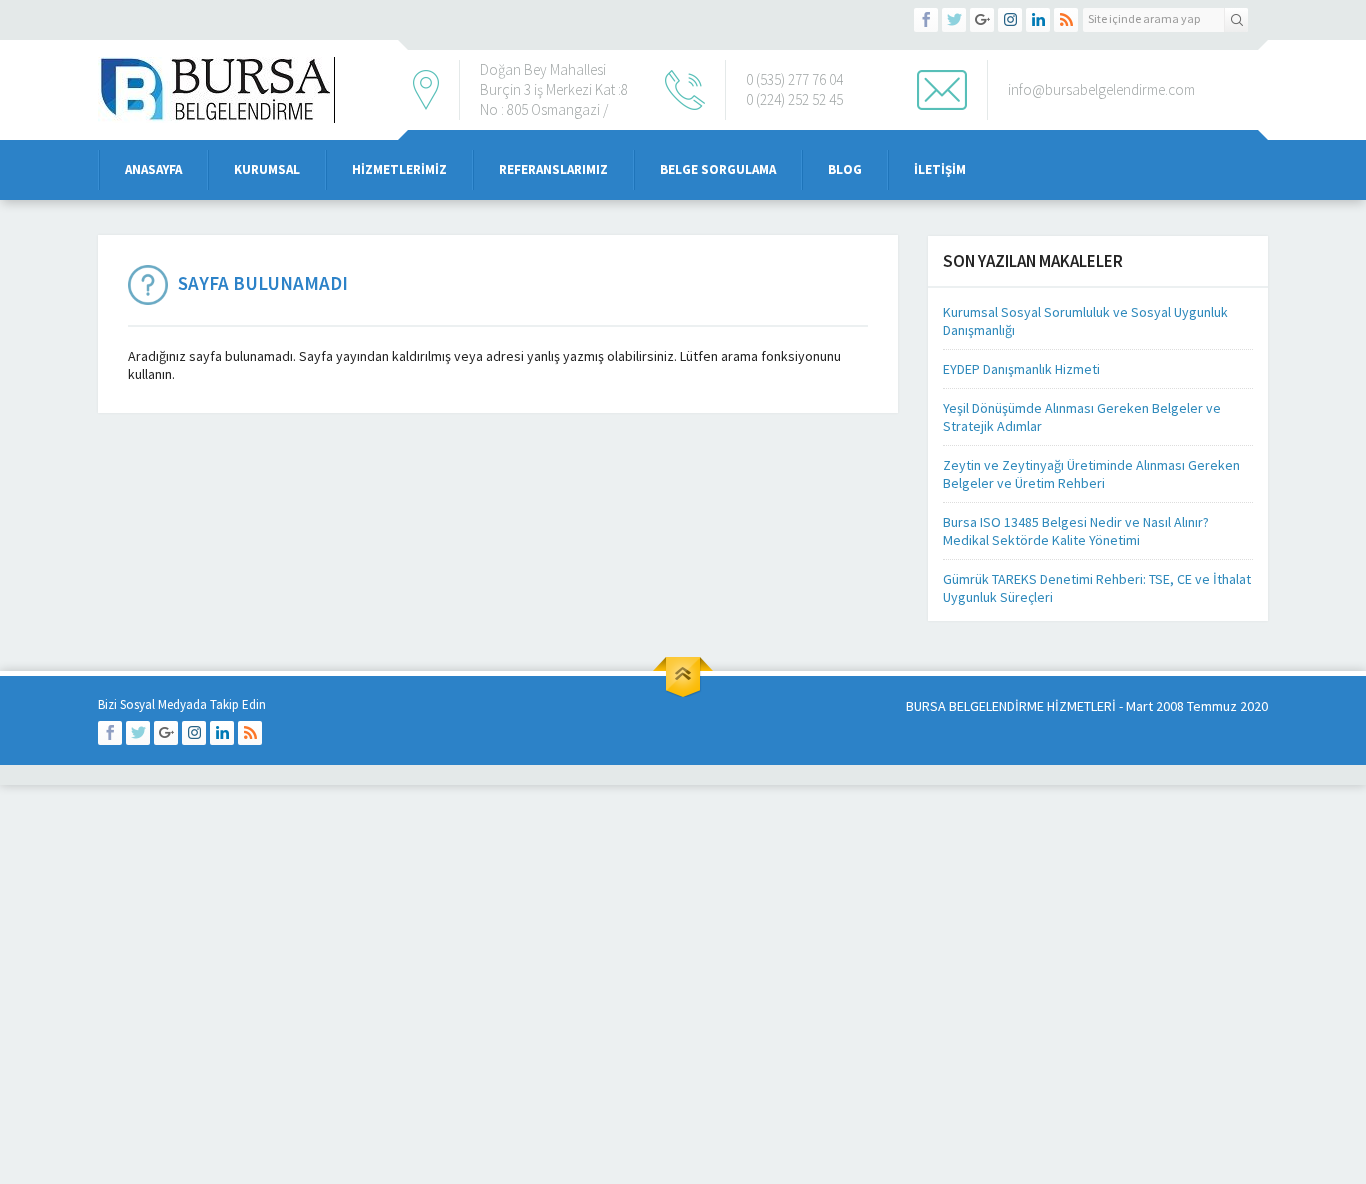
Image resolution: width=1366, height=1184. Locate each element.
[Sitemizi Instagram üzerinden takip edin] (1010, 20)
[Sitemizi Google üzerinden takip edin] (982, 20)
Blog (845, 169)
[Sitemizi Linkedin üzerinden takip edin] (1038, 20)
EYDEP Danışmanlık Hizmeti (1021, 369)
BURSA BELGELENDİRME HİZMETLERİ (1011, 706)
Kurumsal (267, 169)
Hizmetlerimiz (399, 169)
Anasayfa (153, 169)
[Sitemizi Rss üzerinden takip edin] (1066, 20)
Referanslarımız (553, 169)
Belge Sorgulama (718, 169)
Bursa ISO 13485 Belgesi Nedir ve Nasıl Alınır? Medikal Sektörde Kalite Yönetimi (1076, 531)
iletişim (940, 169)
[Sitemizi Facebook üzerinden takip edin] (926, 20)
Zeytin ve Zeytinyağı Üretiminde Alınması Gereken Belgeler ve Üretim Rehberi (1091, 474)
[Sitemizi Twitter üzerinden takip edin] (954, 20)
